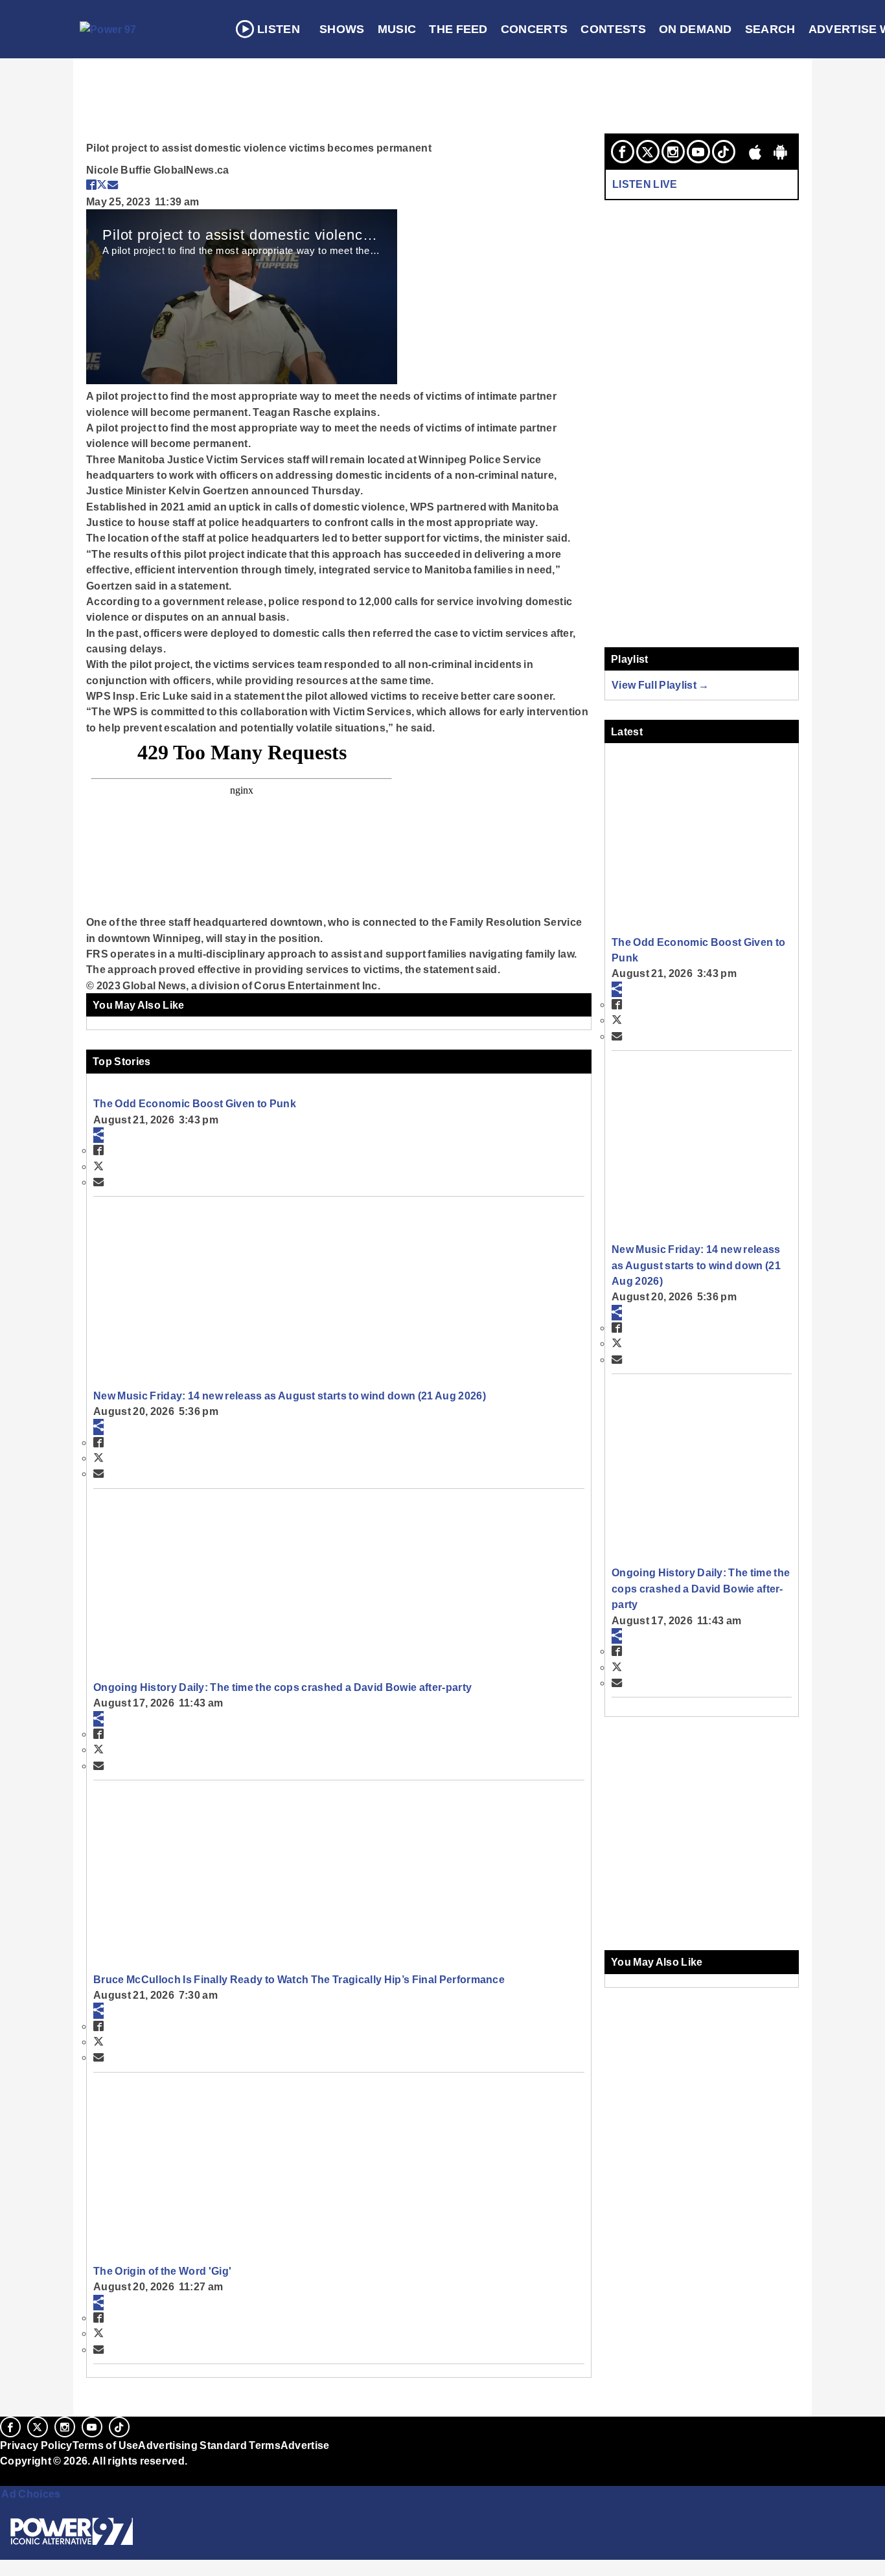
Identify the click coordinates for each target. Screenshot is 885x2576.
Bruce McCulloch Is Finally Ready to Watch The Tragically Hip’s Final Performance (299, 1979)
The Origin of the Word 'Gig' (162, 2271)
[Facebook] (623, 152)
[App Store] (755, 152)
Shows (342, 29)
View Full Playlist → (661, 685)
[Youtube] (698, 152)
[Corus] (6, 2476)
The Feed (458, 29)
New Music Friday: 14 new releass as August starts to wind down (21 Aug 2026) (290, 1396)
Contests (613, 29)
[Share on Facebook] (91, 185)
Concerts (534, 29)
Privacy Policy (36, 2445)
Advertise (305, 2445)
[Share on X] (102, 185)
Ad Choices (30, 2494)
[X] (648, 152)
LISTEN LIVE (645, 184)
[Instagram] (673, 152)
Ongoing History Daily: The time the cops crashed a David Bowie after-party (282, 1687)
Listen (279, 29)
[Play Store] (781, 152)
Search (770, 29)
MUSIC (397, 29)
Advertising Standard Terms (209, 2445)
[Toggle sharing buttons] (98, 1135)
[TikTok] (724, 152)
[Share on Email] (113, 185)
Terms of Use (106, 2445)
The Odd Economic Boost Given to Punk (195, 1103)
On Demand (695, 29)
